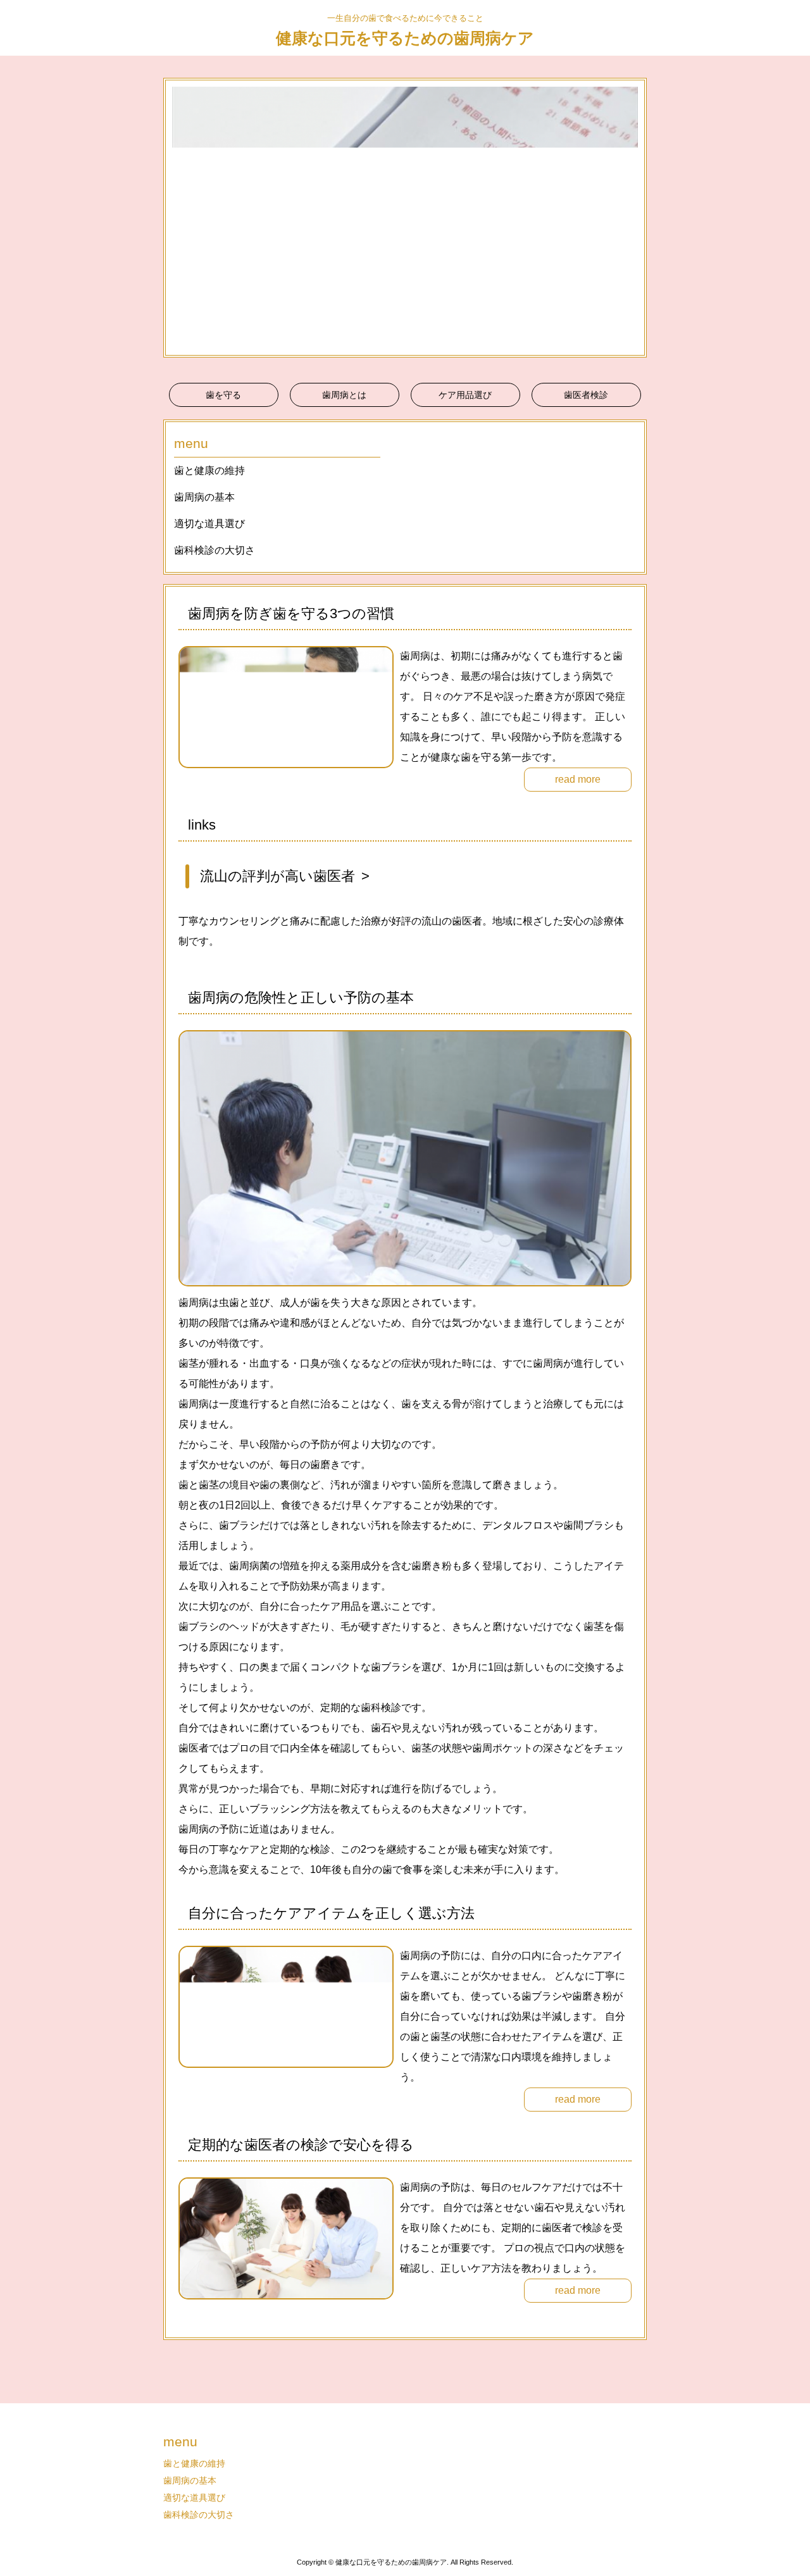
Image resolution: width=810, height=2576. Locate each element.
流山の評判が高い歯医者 (277, 876)
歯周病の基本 (204, 497)
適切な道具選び (209, 524)
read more (578, 779)
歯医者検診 (586, 395)
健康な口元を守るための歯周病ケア (405, 38)
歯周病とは (344, 395)
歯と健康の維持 (209, 470)
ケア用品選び (465, 395)
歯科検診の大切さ (215, 550)
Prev (180, 218)
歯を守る (223, 395)
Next (630, 218)
